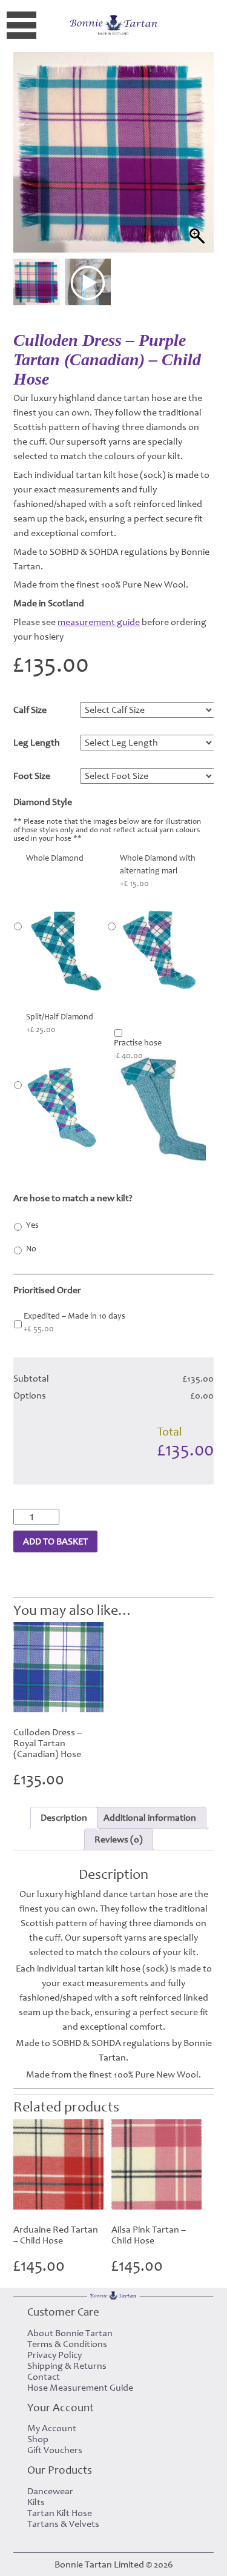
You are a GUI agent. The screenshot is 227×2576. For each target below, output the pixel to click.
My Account (52, 2428)
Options (30, 1396)
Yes (32, 1225)
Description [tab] (64, 1818)
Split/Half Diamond (60, 1023)
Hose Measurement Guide (80, 2388)
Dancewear (50, 2491)
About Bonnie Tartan (70, 2333)
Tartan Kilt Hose (60, 2513)
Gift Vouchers (55, 2450)
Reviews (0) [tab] (119, 1839)
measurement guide (99, 622)
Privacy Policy (54, 2355)
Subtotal (31, 1379)
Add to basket (55, 1541)
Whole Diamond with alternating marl (158, 871)
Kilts (36, 2502)
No (31, 1249)
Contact (44, 2377)
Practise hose (138, 1049)
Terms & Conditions (67, 2344)
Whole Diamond (55, 858)
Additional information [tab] (150, 1818)
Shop (38, 2439)
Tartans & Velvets (63, 2524)
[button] (193, 168)
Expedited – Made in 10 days (74, 1323)
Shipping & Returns (67, 2366)
